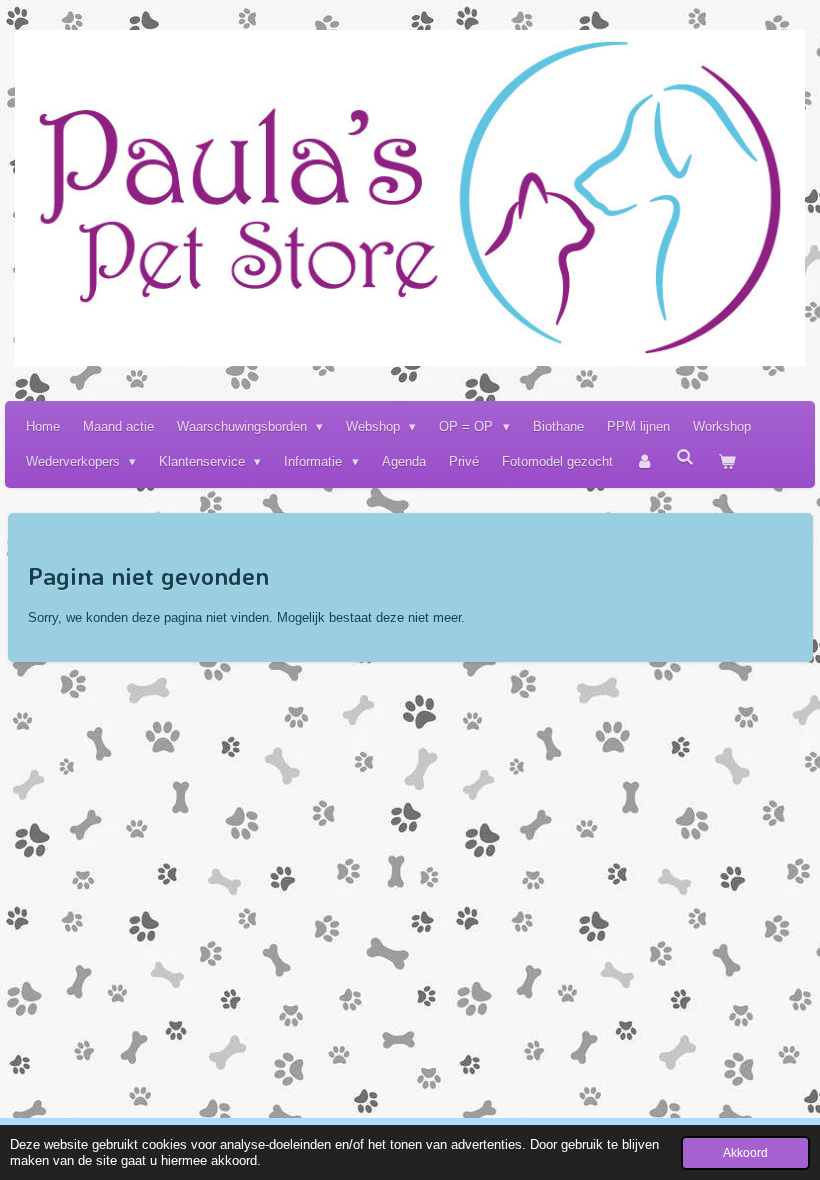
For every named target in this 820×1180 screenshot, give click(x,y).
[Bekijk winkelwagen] (727, 461)
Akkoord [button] (745, 1152)
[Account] (645, 461)
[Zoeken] (686, 457)
